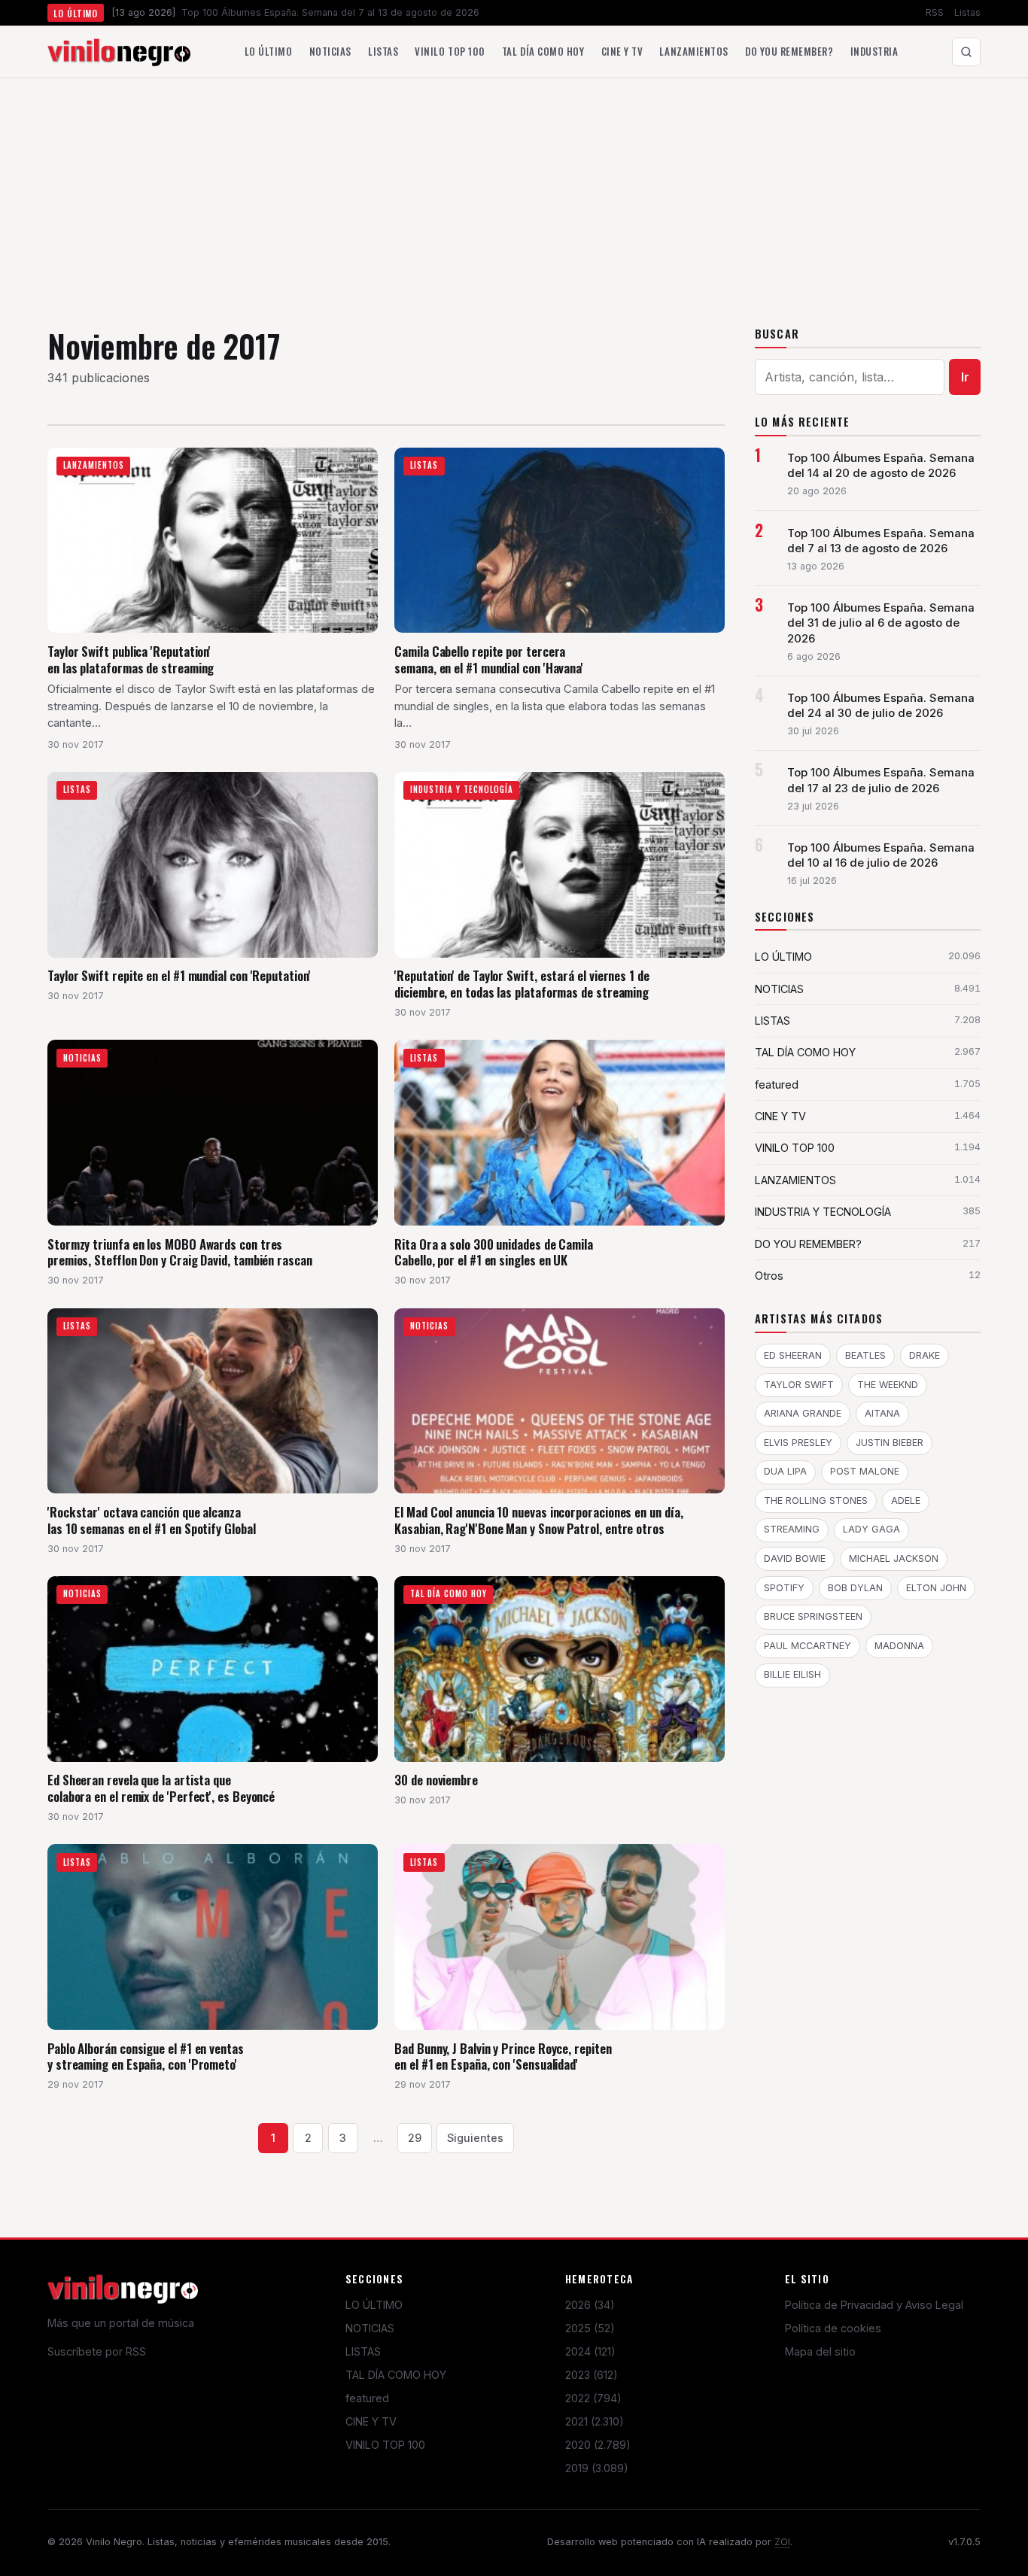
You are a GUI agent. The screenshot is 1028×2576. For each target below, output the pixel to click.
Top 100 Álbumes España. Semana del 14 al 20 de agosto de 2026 (881, 466)
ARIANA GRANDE (803, 1413)
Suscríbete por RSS (97, 2351)
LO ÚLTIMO (374, 2305)
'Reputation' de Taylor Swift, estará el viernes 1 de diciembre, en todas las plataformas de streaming (522, 984)
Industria (874, 51)
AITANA (882, 1413)
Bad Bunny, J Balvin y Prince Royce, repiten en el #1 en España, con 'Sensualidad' (503, 2057)
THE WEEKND (888, 1385)
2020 (598, 2445)
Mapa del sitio (820, 2351)
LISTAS (363, 2351)
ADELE (906, 1501)
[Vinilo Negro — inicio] (119, 52)
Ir (965, 377)
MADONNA (899, 1646)
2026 (590, 2305)
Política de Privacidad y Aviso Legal (874, 2305)
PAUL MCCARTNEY (807, 1646)
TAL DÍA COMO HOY (396, 2375)
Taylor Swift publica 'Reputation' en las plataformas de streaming (131, 659)
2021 (595, 2421)
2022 (593, 2398)
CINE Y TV (371, 2421)
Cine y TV (622, 51)
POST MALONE (865, 1471)
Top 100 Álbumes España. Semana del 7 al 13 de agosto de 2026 (881, 541)
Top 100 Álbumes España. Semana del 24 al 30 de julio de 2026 (881, 706)
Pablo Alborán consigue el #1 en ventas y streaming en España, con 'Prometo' (146, 2057)
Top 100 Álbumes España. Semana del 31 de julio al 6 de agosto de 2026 (881, 623)
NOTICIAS (370, 2328)
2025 (590, 2328)
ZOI (782, 2542)
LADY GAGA (871, 1529)
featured (367, 2398)
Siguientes (475, 2138)
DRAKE (925, 1355)
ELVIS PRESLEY (798, 1443)
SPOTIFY (784, 1588)
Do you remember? (789, 51)
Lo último (269, 51)
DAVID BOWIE (795, 1558)
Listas (967, 12)
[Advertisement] (514, 191)
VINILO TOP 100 (385, 2445)
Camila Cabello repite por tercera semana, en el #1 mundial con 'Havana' (489, 659)
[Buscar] (966, 52)
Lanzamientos (693, 51)
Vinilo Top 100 (450, 51)
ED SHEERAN (793, 1355)
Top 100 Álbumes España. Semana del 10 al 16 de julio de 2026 (881, 855)
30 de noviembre (436, 1780)
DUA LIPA (785, 1471)
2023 (592, 2375)
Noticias (330, 51)
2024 (590, 2351)
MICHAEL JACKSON (894, 1558)
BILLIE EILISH (792, 1674)
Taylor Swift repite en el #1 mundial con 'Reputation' (179, 975)
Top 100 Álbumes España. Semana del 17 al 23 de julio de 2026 (881, 780)
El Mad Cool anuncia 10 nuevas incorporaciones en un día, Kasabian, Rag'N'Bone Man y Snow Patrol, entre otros (538, 1520)
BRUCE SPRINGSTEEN (813, 1616)
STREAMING (792, 1529)
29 (415, 2138)
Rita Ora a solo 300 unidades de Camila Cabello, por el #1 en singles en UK (494, 1252)
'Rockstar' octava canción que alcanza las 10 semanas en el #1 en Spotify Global (152, 1520)
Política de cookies (833, 2328)
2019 (597, 2468)
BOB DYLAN (855, 1588)
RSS (935, 12)
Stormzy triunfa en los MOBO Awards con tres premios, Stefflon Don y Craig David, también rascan (180, 1252)
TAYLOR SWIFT (799, 1385)
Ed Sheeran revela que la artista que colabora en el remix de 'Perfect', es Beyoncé (161, 1788)
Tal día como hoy (543, 51)
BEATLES (865, 1355)
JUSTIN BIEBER (890, 1443)
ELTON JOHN (936, 1588)
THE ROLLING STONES (816, 1501)
